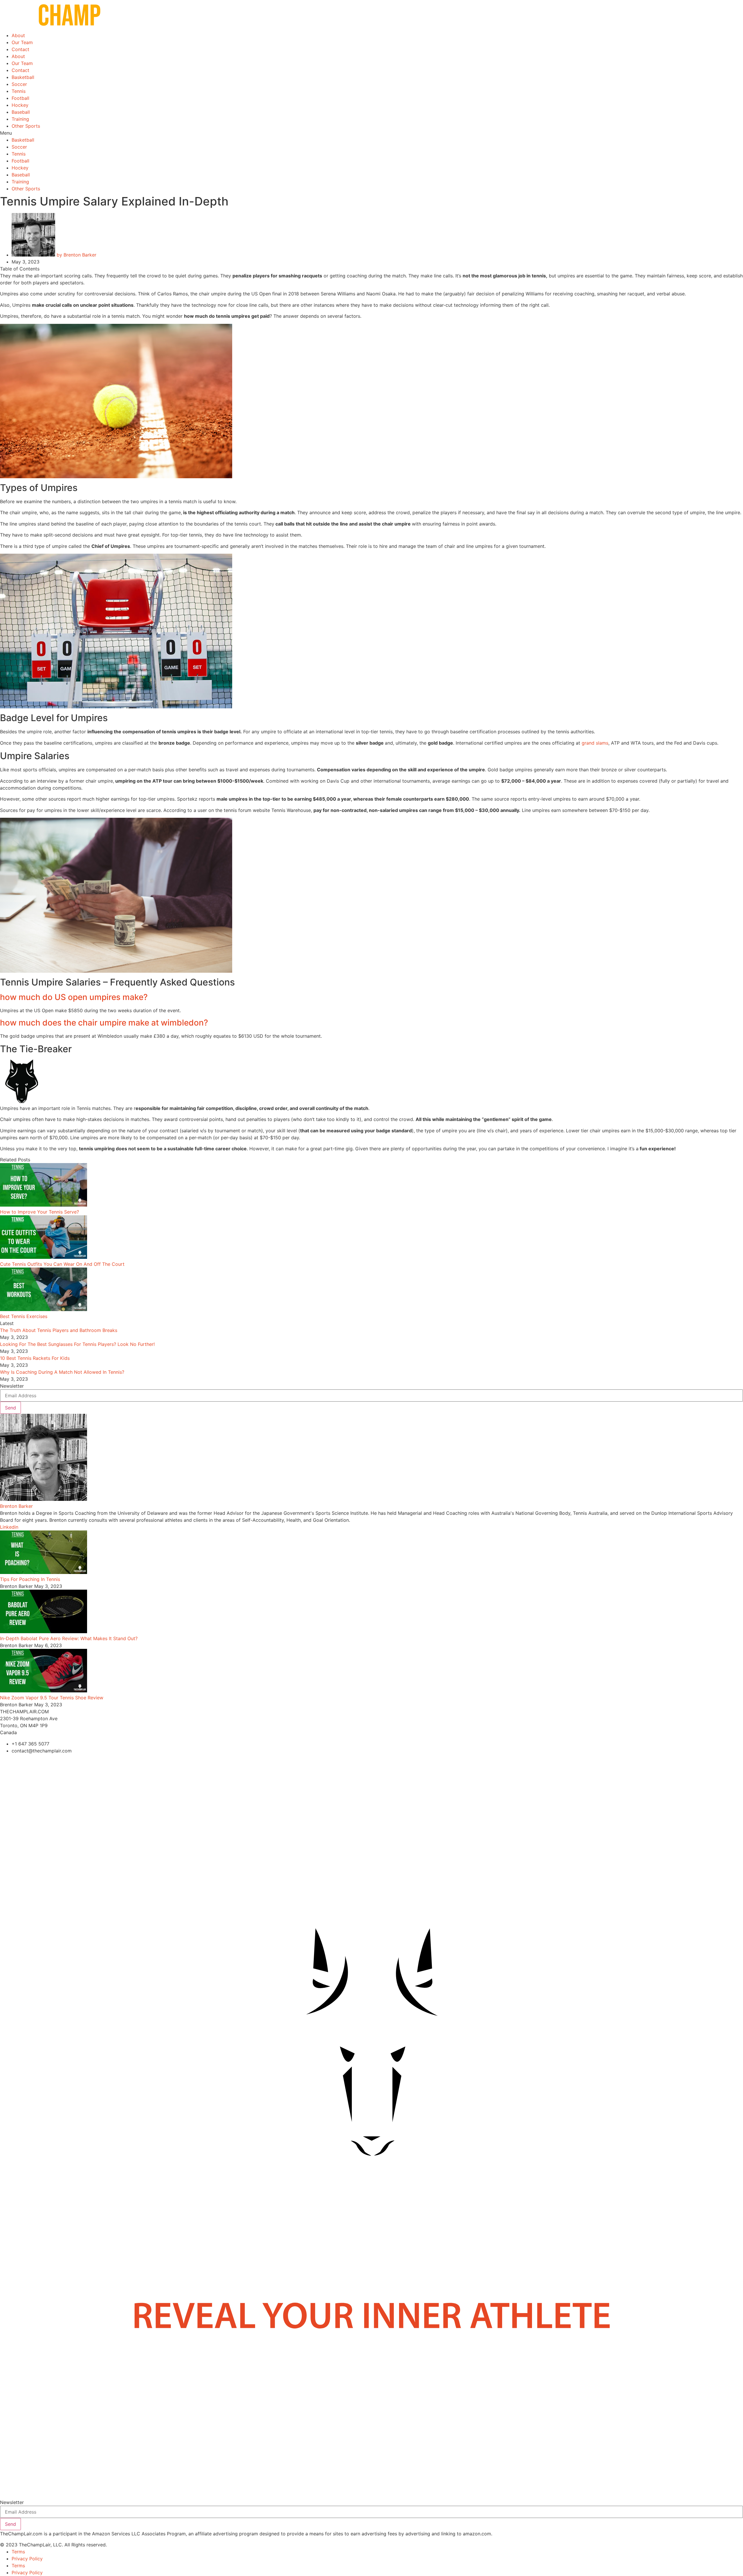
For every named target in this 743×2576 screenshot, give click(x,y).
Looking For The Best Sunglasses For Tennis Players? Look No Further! (77, 1344)
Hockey (20, 105)
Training (20, 119)
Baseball (21, 112)
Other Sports (26, 126)
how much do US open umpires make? (74, 997)
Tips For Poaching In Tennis (30, 1579)
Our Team (22, 42)
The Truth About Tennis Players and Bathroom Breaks (59, 1330)
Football (20, 98)
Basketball (23, 77)
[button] (371, 133)
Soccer (19, 84)
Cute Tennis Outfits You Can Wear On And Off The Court (62, 1264)
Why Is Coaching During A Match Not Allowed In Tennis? (62, 1372)
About (18, 35)
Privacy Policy (27, 2559)
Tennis (19, 91)
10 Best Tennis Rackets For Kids (35, 1358)
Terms (18, 2552)
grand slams (595, 743)
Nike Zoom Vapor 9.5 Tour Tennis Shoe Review (52, 1698)
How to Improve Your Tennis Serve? (39, 1212)
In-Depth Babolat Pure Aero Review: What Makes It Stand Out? (69, 1638)
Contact (20, 49)
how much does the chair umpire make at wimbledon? (104, 1023)
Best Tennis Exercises (24, 1316)
